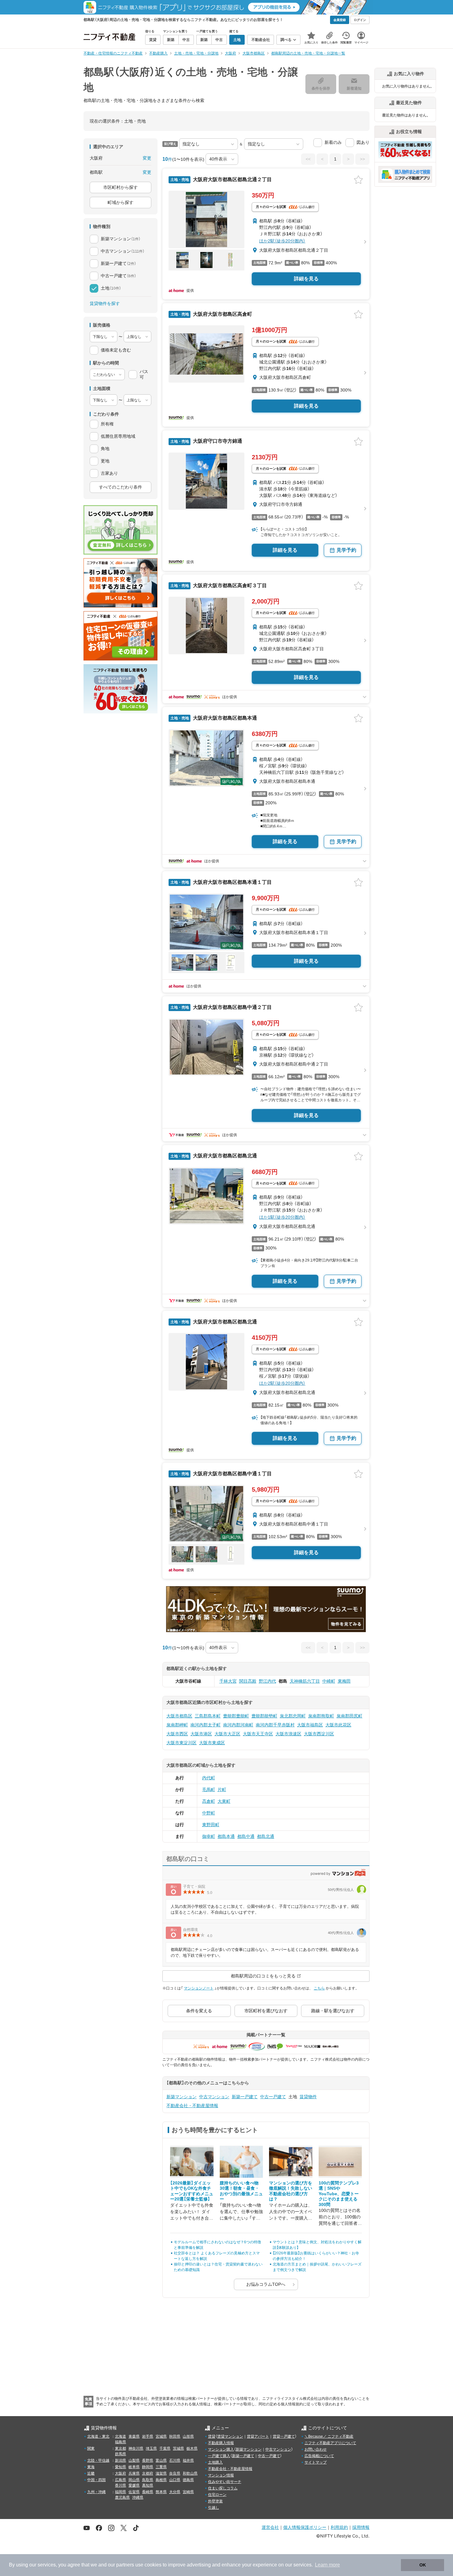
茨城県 (178, 2448)
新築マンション (182, 2097)
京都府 (148, 2473)
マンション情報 (221, 2475)
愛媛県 (134, 2485)
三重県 (161, 2467)
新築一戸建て (245, 2097)
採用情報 (361, 2527)
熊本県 (161, 2492)
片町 (222, 1790)
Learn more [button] (327, 2565)
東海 (91, 2467)
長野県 (148, 2460)
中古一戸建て (273, 2097)
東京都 (120, 2448)
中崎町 (329, 1681)
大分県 (175, 2492)
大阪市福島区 (310, 1725)
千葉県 (165, 2448)
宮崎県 (188, 2492)
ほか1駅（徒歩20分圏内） (282, 1217)
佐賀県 (134, 2492)
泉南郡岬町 (177, 1725)
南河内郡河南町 (238, 1725)
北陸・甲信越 (98, 2460)
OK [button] (423, 2565)
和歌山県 (190, 2473)
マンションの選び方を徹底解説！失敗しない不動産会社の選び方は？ (291, 2191)
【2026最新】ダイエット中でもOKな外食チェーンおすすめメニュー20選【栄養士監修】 (192, 2191)
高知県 (148, 2485)
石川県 (175, 2460)
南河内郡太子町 (206, 1725)
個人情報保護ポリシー (305, 2527)
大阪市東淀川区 (182, 1743)
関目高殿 (248, 1681)
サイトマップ (316, 2462)
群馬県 (120, 2454)
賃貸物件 (308, 2097)
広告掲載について (319, 2456)
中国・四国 (96, 2480)
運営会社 (270, 2527)
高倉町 (209, 1801)
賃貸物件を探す (105, 303)
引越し (214, 2508)
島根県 (161, 2480)
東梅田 (344, 1681)
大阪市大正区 (227, 1734)
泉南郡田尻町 (349, 1716)
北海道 (120, 2436)
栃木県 (192, 2448)
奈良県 (175, 2473)
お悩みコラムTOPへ (266, 2284)
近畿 (91, 2473)
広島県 (120, 2480)
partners (125, 2565)
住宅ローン (217, 2495)
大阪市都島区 (179, 1716)
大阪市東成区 (212, 1743)
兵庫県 (134, 2473)
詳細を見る (306, 279)
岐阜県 (134, 2467)
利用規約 (339, 2527)
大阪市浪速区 (288, 1734)
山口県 (175, 2480)
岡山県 (134, 2480)
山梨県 (134, 2460)
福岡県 (120, 2492)
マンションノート (199, 1988)
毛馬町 (209, 1790)
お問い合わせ (316, 2449)
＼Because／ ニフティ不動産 (329, 2436)
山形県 (188, 2436)
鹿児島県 (122, 2497)
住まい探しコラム (223, 2488)
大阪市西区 (177, 1734)
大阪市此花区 (338, 1725)
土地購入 (215, 2462)
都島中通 (246, 1836)
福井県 (188, 2460)
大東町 (224, 1801)
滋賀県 (161, 2473)
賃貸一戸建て (284, 2436)
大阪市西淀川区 (319, 1734)
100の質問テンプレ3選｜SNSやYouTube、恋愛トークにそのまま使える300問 (339, 2194)
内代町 (209, 1778)
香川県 (120, 2485)
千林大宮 (228, 1681)
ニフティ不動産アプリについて (330, 2443)
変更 (147, 158)
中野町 (209, 1813)
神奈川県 (136, 2448)
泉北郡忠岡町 (293, 1716)
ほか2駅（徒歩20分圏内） (282, 241)
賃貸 (212, 2436)
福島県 (120, 2442)
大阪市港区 (201, 1734)
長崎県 (148, 2492)
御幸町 (209, 1836)
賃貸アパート (258, 2436)
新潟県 (120, 2460)
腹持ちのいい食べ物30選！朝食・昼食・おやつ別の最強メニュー (241, 2191)
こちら (319, 1988)
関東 (91, 2448)
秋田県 (175, 2436)
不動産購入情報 (221, 2443)
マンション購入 (221, 2449)
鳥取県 (148, 2480)
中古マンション (214, 2097)
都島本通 (226, 1836)
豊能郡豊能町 (236, 1716)
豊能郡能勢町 (264, 1716)
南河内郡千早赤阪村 (275, 1725)
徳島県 (188, 2480)
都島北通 (266, 1836)
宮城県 (161, 2436)
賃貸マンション (230, 2436)
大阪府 (120, 2473)
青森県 (134, 2436)
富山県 (161, 2460)
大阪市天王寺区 (258, 1734)
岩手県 (148, 2436)
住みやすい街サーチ (225, 2482)
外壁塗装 (215, 2501)
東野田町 (211, 1825)
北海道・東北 (98, 2436)
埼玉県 (151, 2448)
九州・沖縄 (96, 2492)
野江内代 (267, 1681)
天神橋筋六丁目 (305, 1681)
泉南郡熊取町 (321, 1716)
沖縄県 (138, 2497)
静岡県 (148, 2467)
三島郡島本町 (208, 1716)
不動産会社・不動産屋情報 (192, 2106)
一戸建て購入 (219, 2456)
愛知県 (120, 2467)
